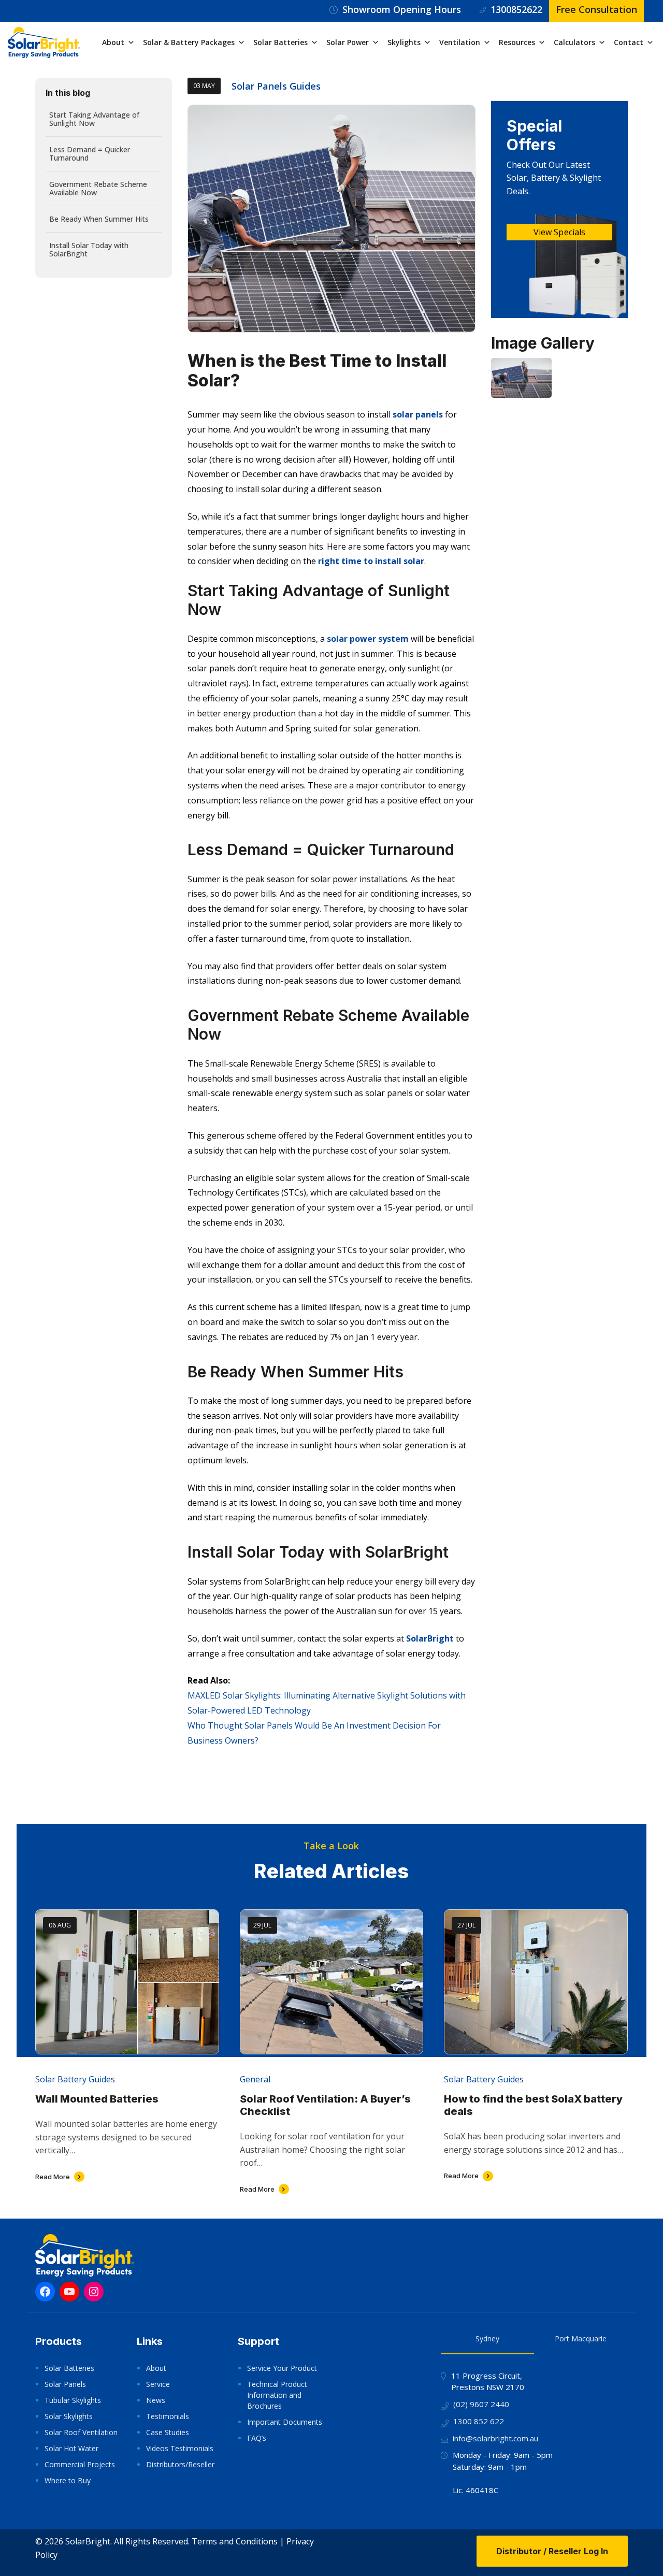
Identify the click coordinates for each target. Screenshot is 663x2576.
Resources (517, 42)
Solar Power (348, 42)
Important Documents (285, 2422)
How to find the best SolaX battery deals (533, 2105)
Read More (53, 2177)
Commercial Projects (80, 2464)
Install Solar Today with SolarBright (89, 249)
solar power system (368, 639)
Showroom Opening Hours (402, 9)
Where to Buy (68, 2480)
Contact (629, 42)
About (113, 42)
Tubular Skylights (73, 2400)
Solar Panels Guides (276, 86)
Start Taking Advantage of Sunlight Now (94, 119)
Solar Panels (65, 2384)
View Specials (559, 232)
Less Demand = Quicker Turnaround (90, 154)
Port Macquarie (581, 2338)
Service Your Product (282, 2368)
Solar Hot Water (71, 2448)
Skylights (404, 42)
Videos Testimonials (180, 2448)
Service (158, 2384)
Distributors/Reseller (180, 2464)
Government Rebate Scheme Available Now (98, 188)
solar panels (418, 414)
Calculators (574, 42)
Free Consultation (596, 9)
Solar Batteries (280, 42)
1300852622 (516, 9)
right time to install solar (371, 561)
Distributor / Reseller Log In (552, 2551)
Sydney (487, 2338)
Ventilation (460, 42)
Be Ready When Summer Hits (99, 219)
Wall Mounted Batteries (97, 2099)
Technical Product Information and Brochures (277, 2395)
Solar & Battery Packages (189, 42)
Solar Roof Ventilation (81, 2432)
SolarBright (430, 1638)
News (156, 2400)
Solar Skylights (69, 2416)
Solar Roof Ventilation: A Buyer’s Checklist (325, 2105)
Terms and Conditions (235, 2541)
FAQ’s (257, 2438)
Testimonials (168, 2416)
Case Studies (168, 2432)
